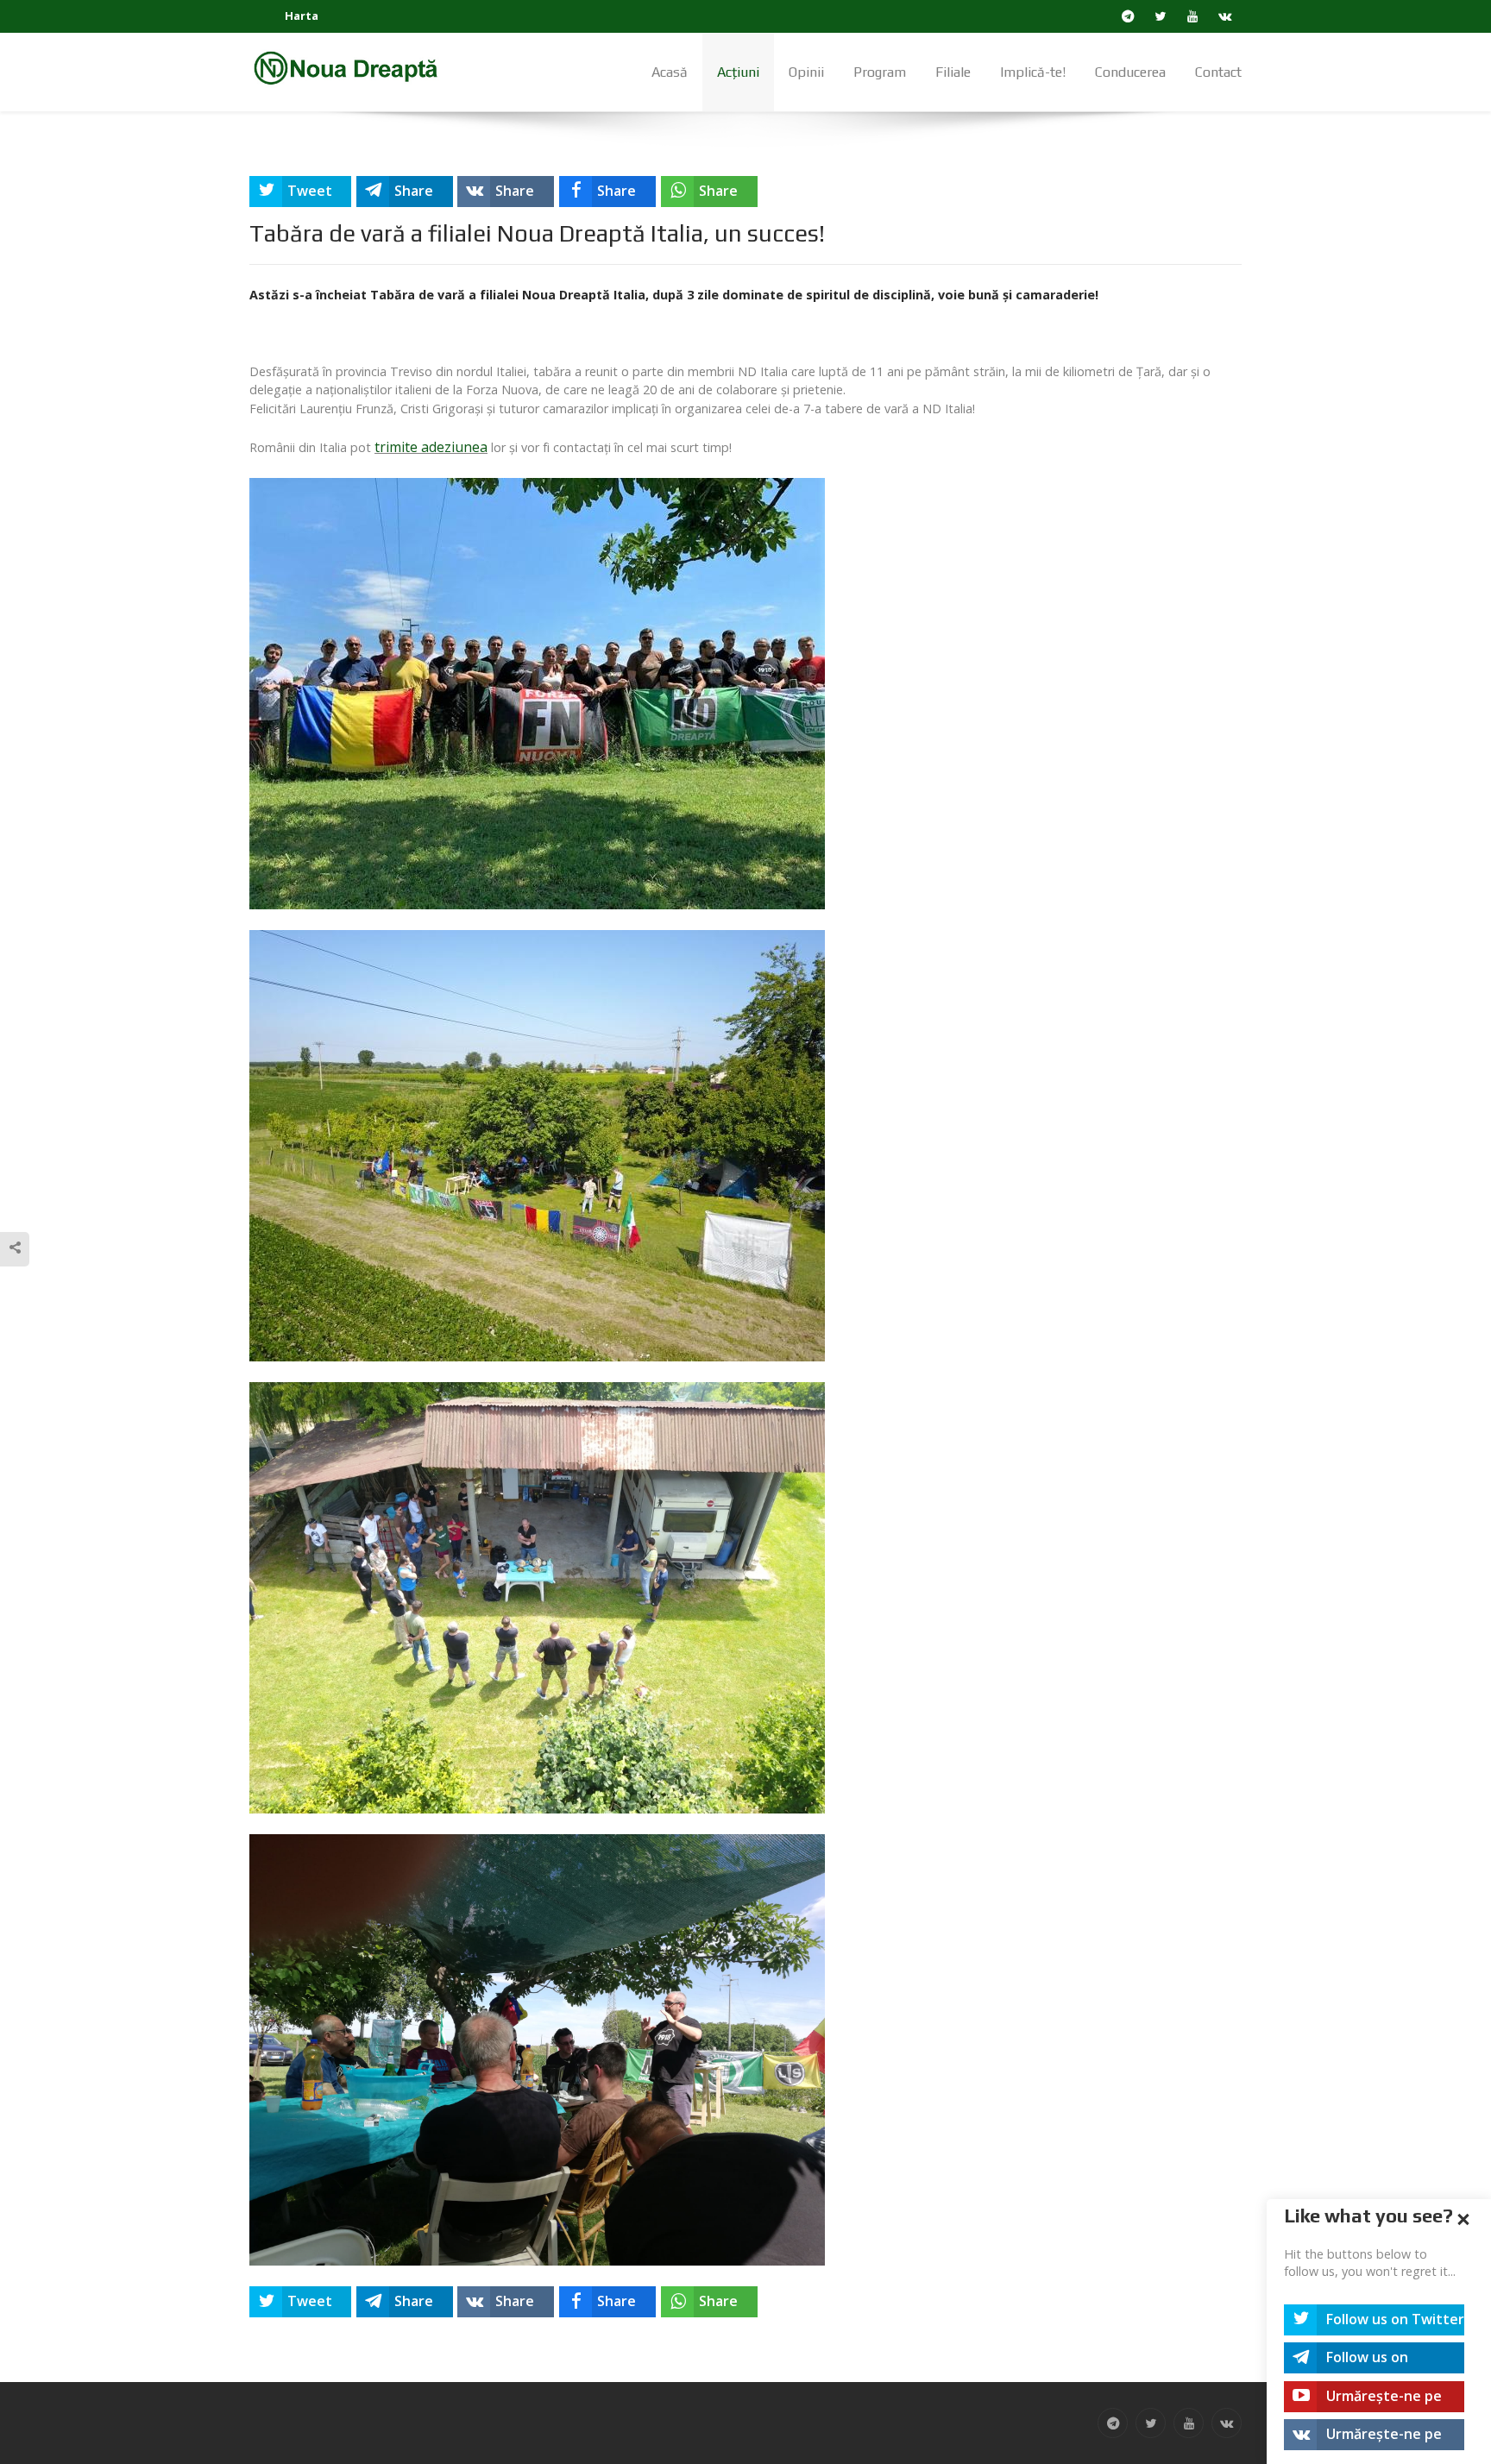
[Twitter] (1161, 16)
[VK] (1226, 16)
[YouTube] (1193, 16)
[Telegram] (1128, 16)
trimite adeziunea (431, 447)
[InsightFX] (357, 67)
